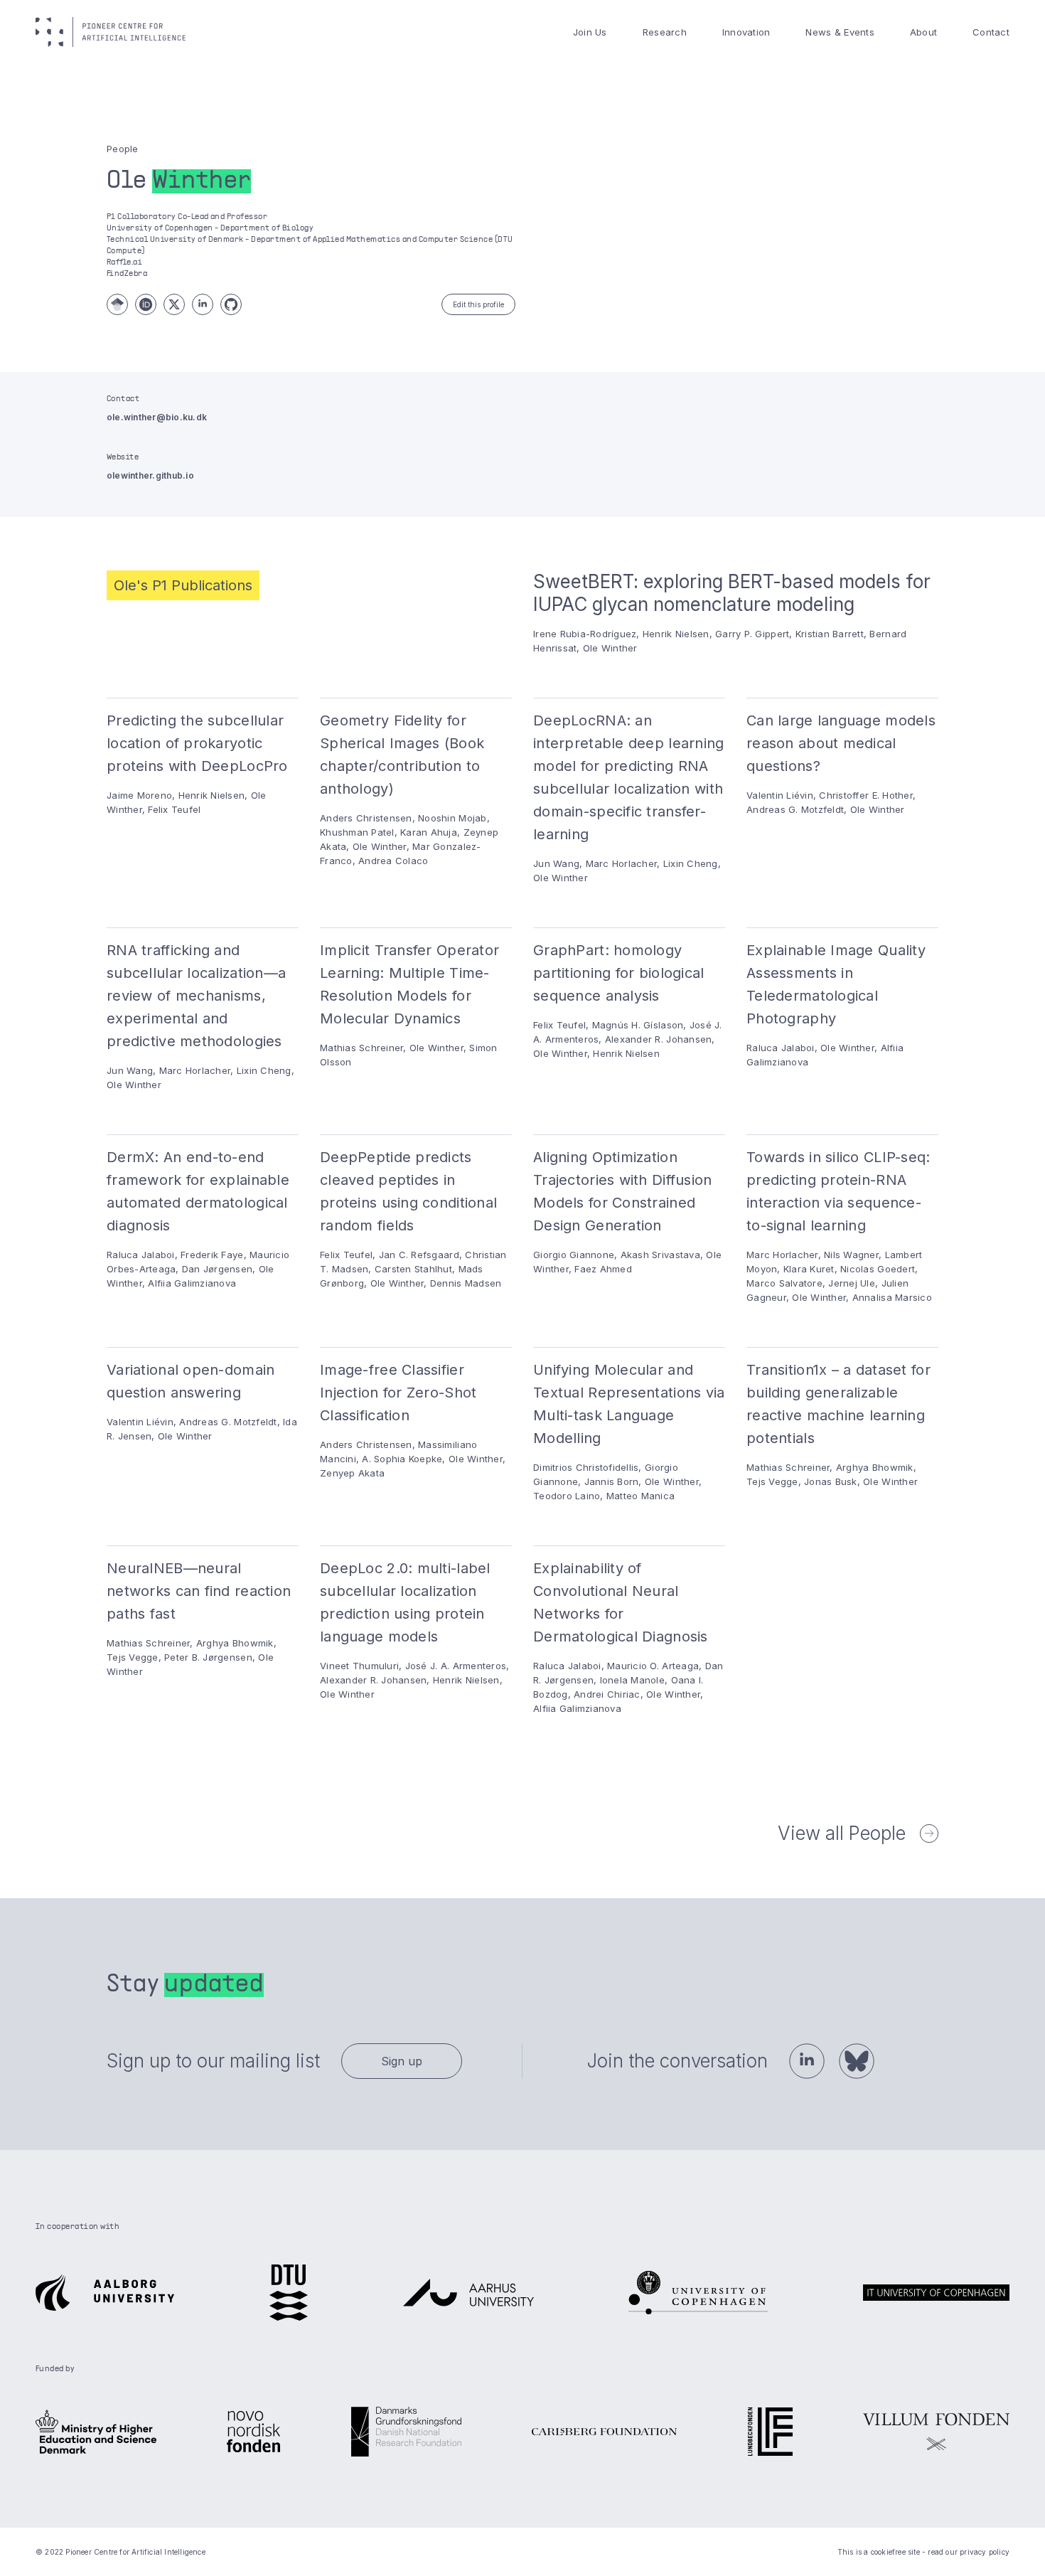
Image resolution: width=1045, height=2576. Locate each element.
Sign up (402, 2061)
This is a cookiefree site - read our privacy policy (923, 2552)
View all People (842, 1833)
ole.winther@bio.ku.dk (157, 417)
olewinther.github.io (150, 475)
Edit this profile (478, 304)
